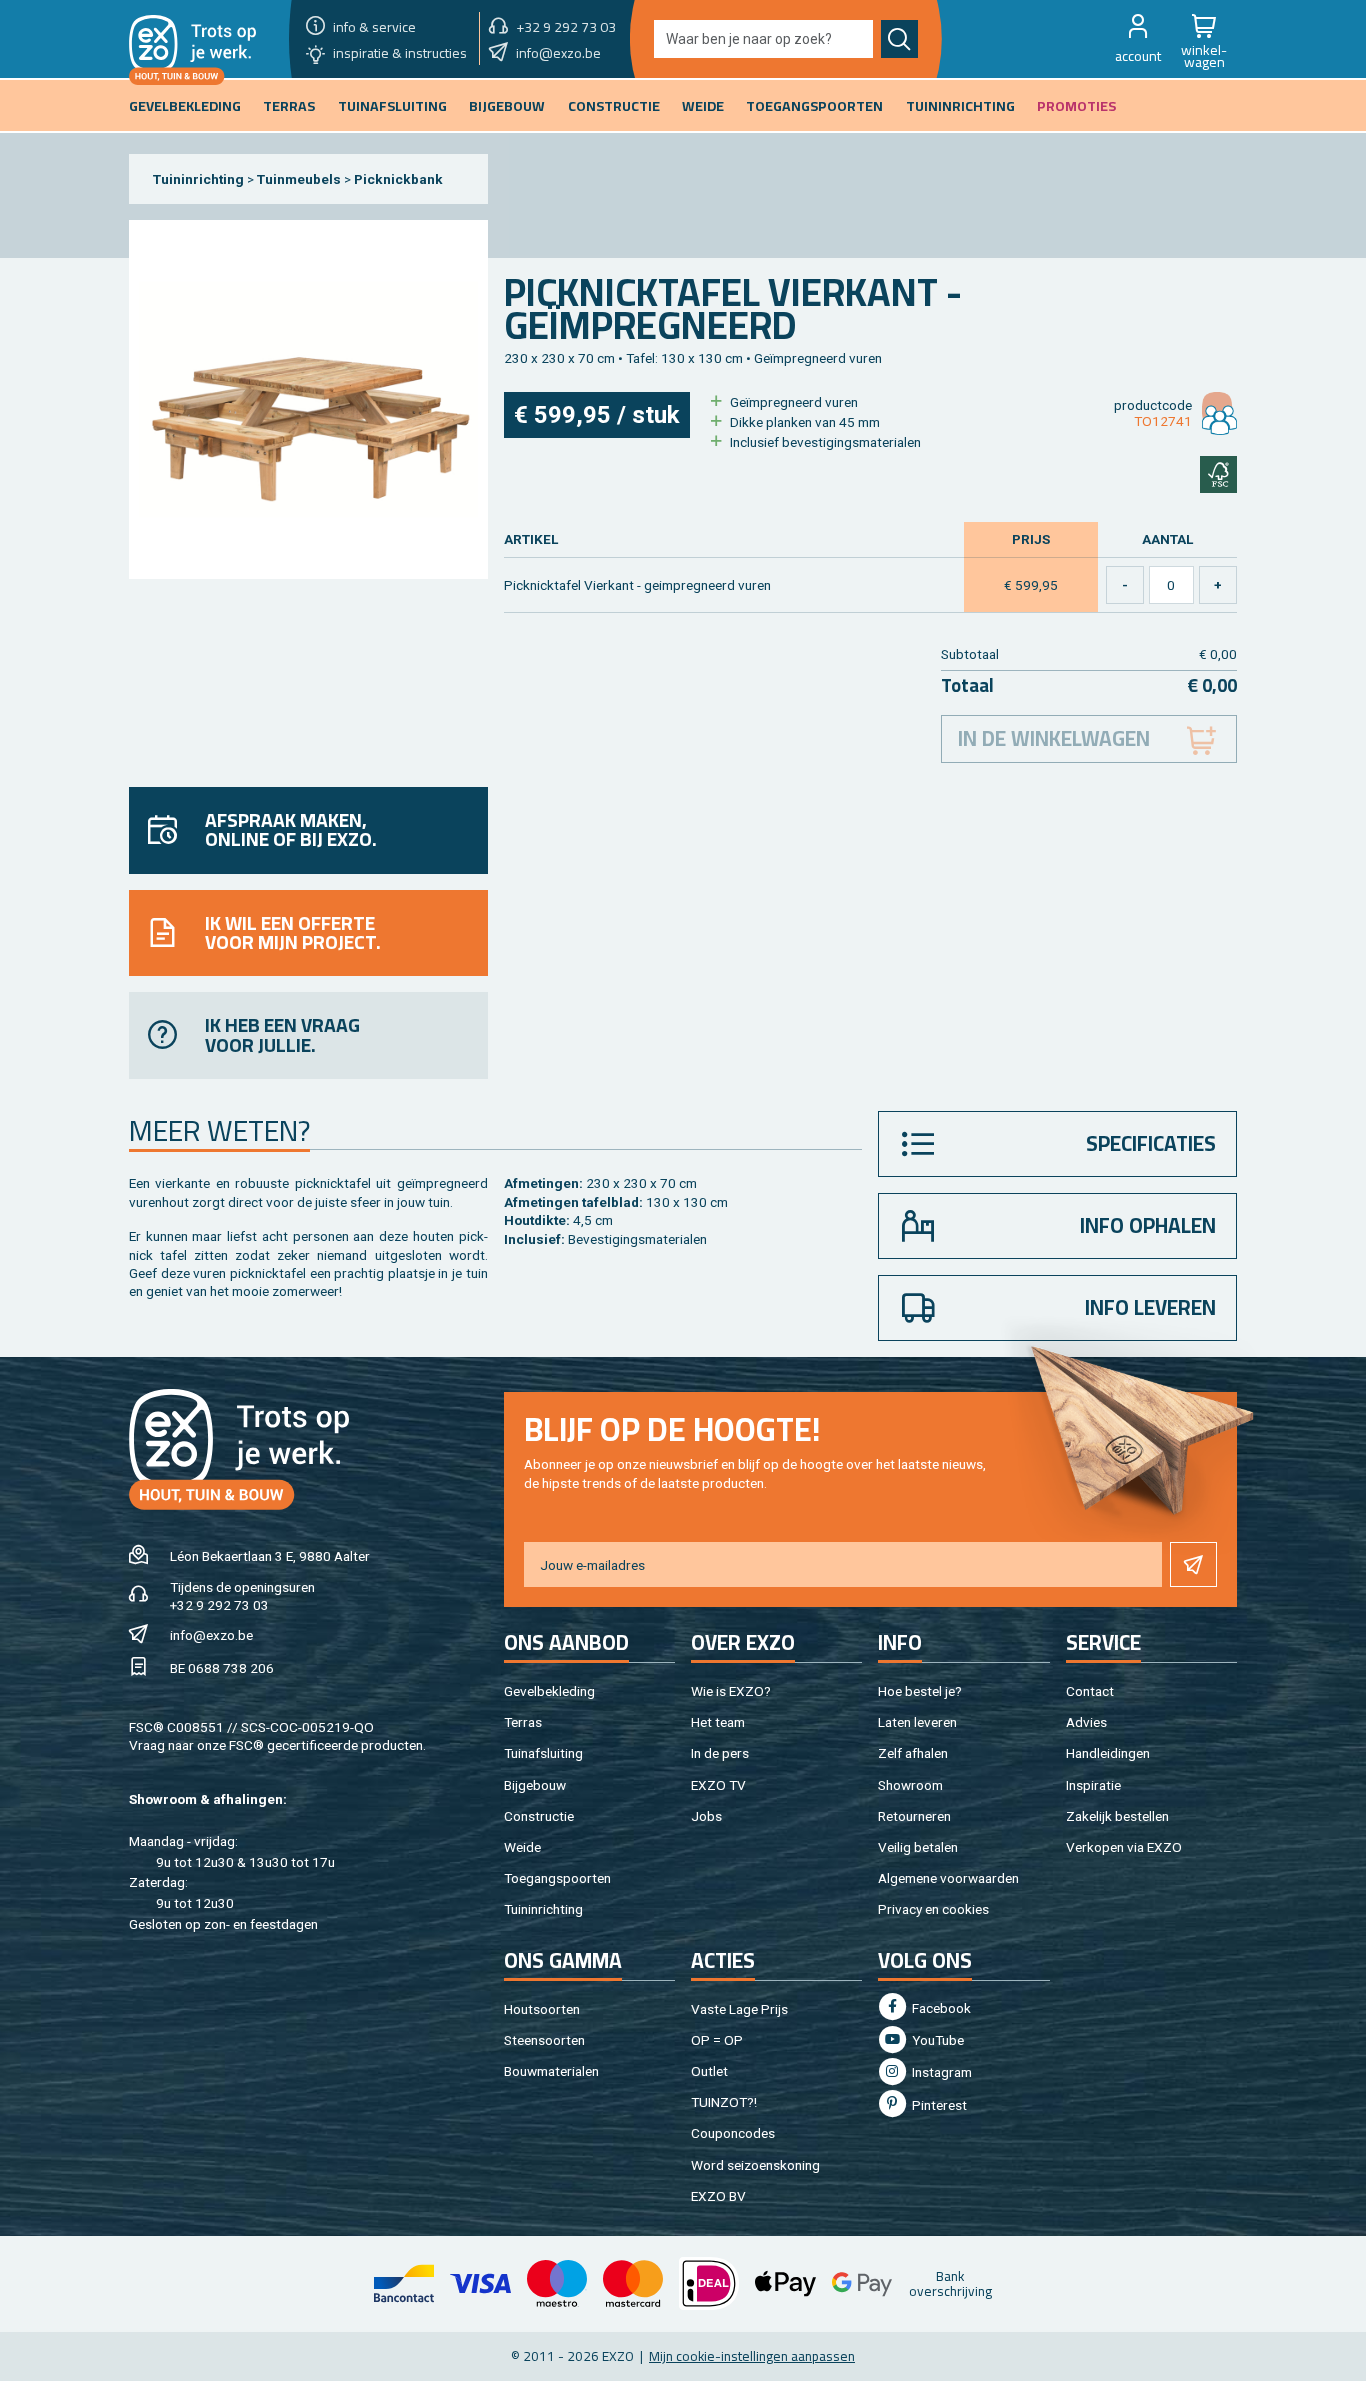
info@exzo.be (211, 1635)
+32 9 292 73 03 (219, 1605)
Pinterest (938, 2105)
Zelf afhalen (913, 1753)
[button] (1138, 39)
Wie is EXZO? (731, 1691)
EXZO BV (718, 2196)
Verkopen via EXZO (1124, 1847)
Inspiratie (1093, 1785)
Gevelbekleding (549, 1691)
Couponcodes (733, 2133)
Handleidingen (1108, 1753)
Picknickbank (398, 179)
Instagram (940, 2072)
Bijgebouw (535, 1785)
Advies (1086, 1722)
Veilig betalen (918, 1847)
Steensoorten (544, 2040)
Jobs (706, 1816)
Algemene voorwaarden (948, 1878)
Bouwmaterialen (551, 2071)
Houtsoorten (542, 2009)
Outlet (709, 2071)
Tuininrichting (198, 179)
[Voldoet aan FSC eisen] (1218, 474)
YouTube (936, 2040)
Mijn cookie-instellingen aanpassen (752, 2356)
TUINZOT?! (724, 2102)
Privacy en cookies (933, 1909)
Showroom (910, 1785)
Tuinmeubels (299, 179)
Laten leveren (917, 1722)
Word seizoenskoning (755, 2165)
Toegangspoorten (557, 1878)
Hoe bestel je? (920, 1691)
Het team (718, 1722)
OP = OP (717, 2040)
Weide (522, 1847)
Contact (1090, 1691)
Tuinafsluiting (543, 1753)
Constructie (539, 1816)
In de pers (720, 1753)
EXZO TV (718, 1785)
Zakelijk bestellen (1117, 1816)
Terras (523, 1722)
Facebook (940, 2008)
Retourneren (914, 1816)
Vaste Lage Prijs (739, 2009)
